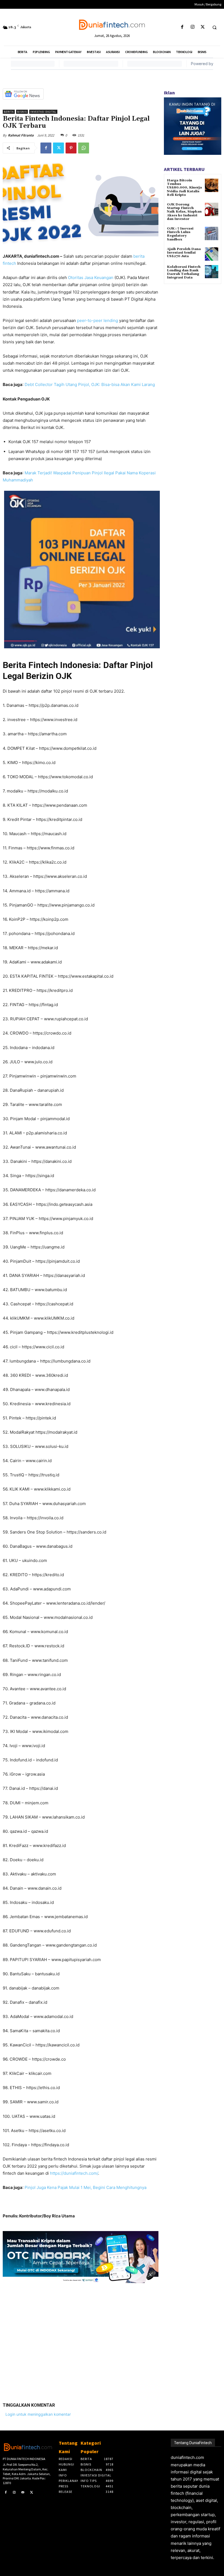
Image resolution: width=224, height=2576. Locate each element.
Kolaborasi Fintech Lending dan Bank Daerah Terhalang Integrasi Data (184, 272)
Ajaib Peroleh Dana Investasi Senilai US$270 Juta (184, 253)
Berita (9, 112)
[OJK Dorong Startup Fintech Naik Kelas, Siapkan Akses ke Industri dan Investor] (212, 209)
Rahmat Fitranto (21, 135)
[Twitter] (203, 27)
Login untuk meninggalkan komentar (38, 2414)
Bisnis (22, 112)
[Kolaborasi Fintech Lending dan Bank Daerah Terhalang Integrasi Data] (212, 272)
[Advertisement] (81, 2339)
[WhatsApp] (84, 148)
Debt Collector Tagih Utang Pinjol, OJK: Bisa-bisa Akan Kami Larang (90, 384)
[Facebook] (182, 27)
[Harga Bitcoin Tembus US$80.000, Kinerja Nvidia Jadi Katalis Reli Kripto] (212, 185)
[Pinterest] (71, 148)
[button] (214, 27)
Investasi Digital (43, 112)
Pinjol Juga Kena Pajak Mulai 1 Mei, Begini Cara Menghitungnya (86, 2187)
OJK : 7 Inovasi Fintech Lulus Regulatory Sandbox (180, 234)
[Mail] (23, 2493)
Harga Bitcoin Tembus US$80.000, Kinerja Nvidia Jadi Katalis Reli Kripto (184, 188)
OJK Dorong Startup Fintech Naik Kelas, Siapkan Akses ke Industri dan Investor (184, 212)
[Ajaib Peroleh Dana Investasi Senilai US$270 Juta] (212, 254)
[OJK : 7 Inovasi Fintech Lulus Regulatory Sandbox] (212, 233)
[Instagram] (192, 27)
